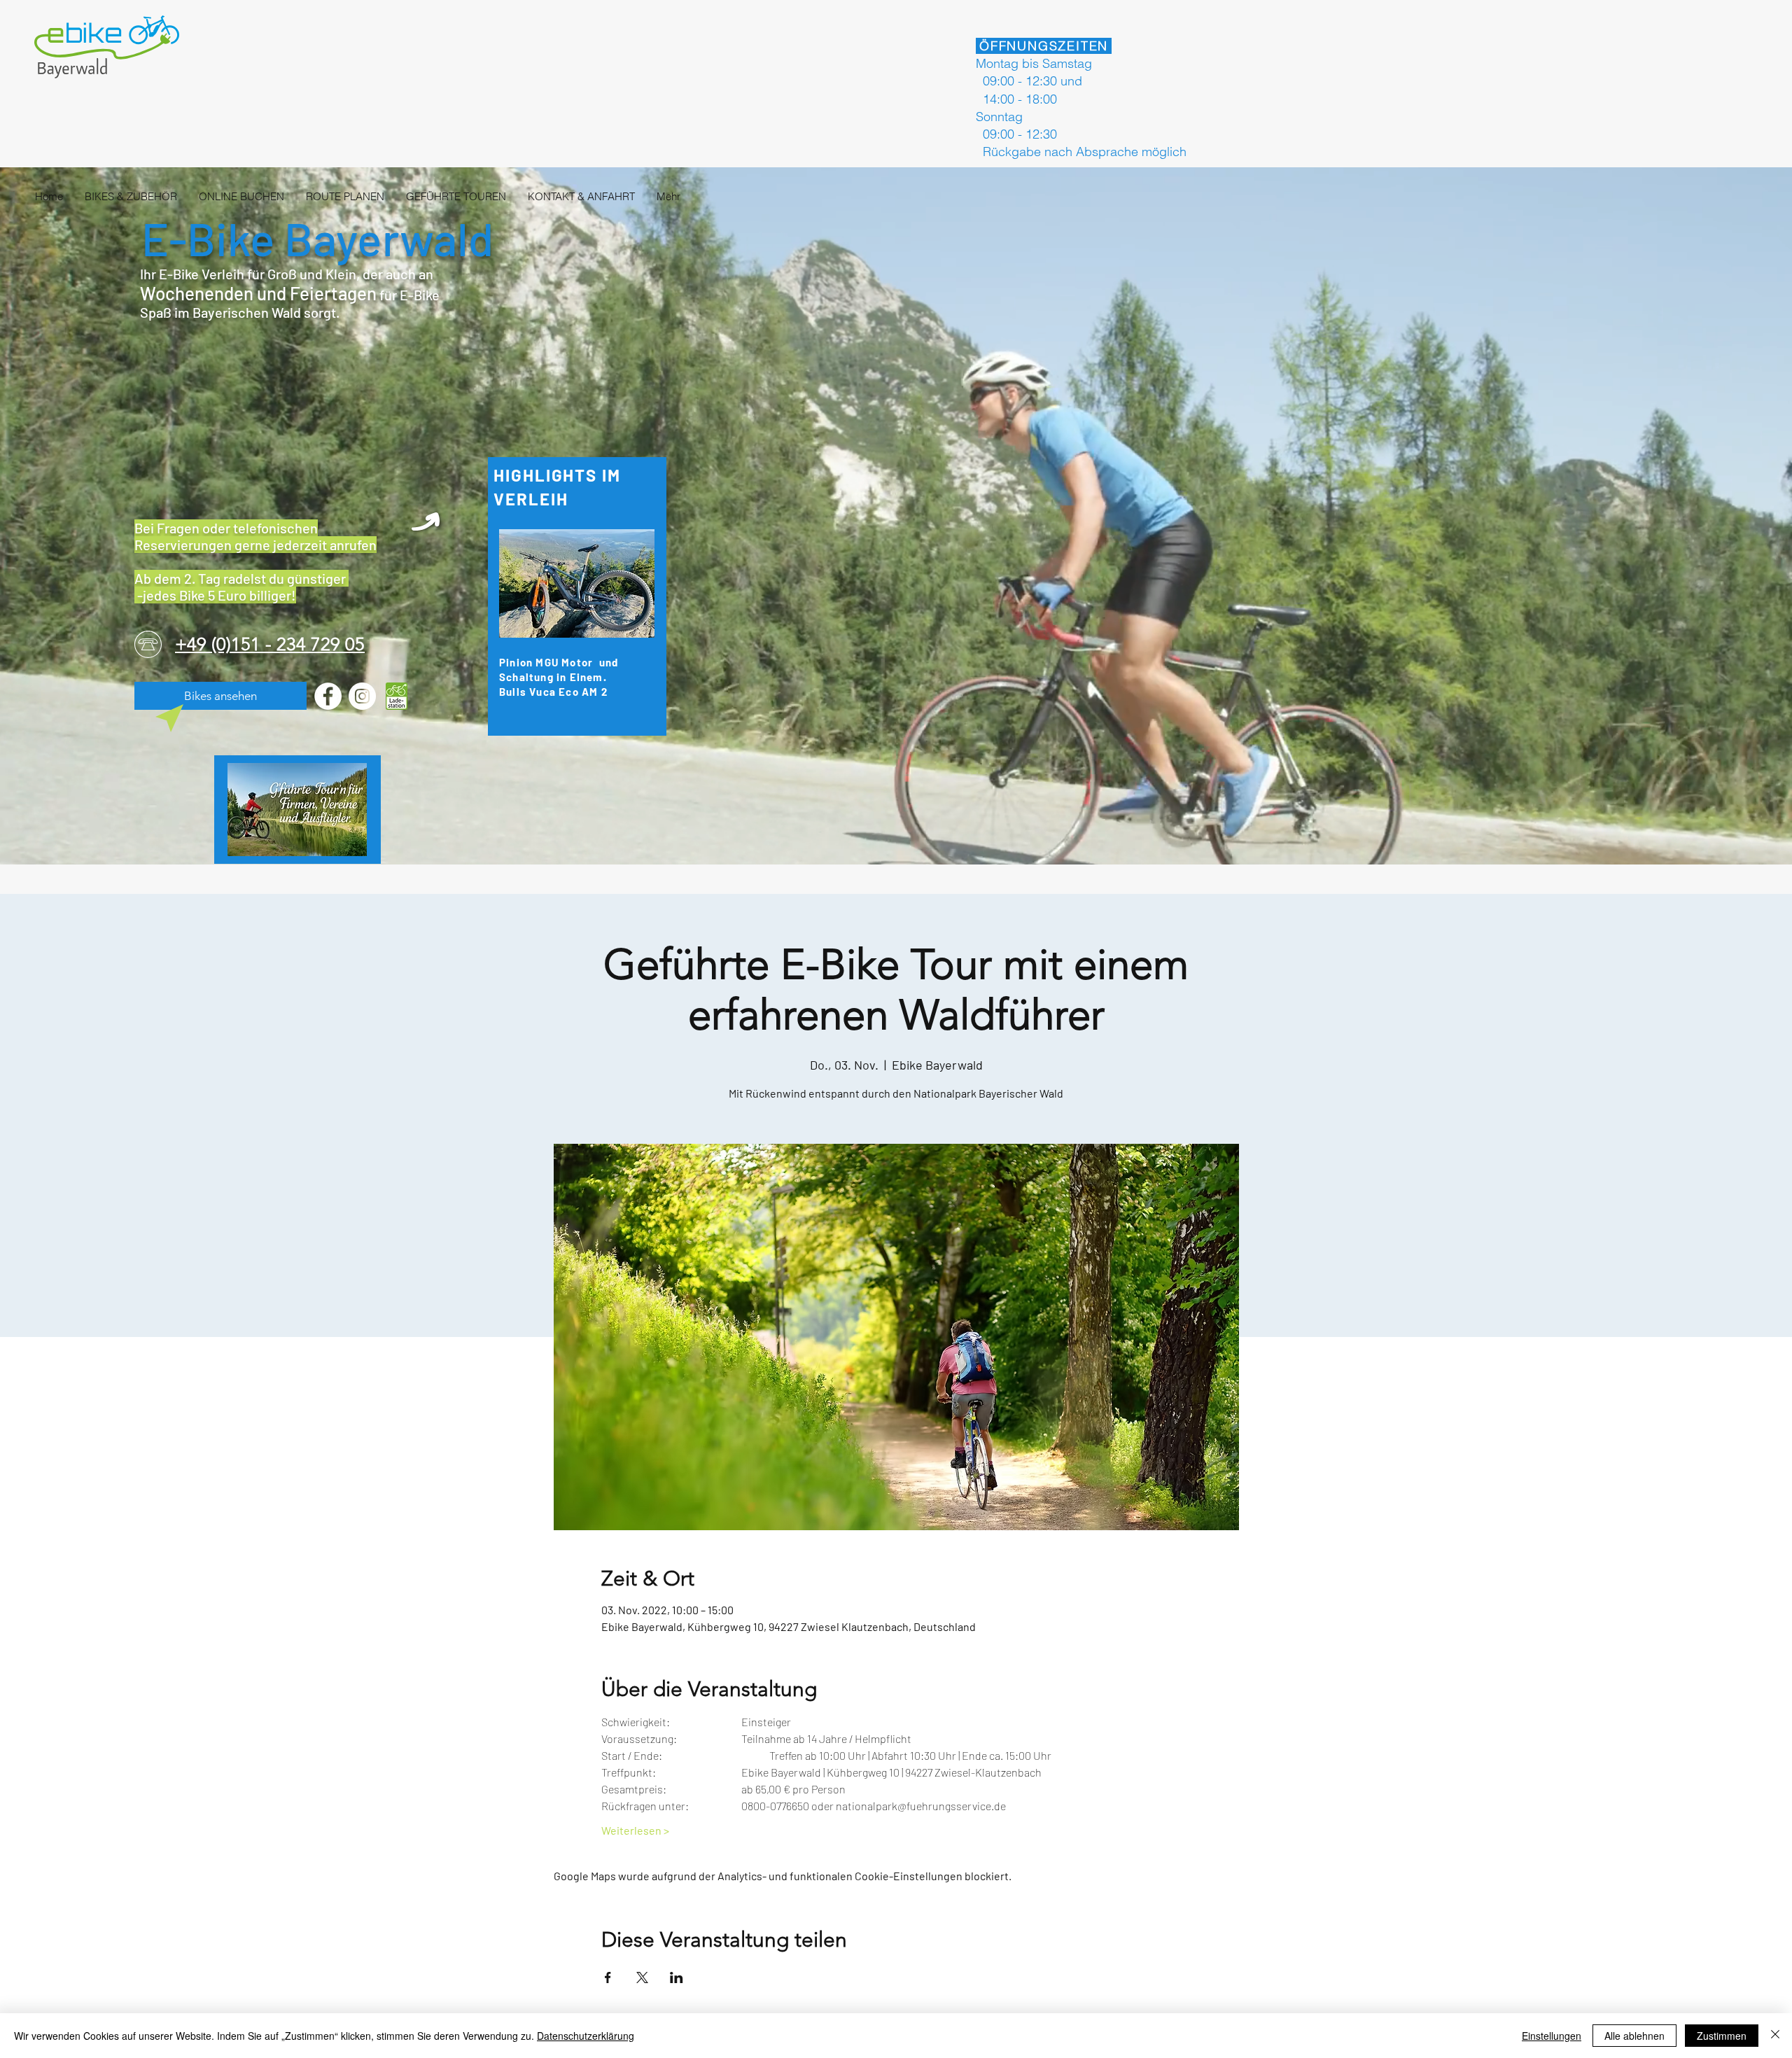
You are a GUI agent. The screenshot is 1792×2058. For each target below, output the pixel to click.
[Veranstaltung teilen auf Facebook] (608, 1977)
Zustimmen (1722, 2036)
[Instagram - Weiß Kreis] (362, 696)
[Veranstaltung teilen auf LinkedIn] (677, 1977)
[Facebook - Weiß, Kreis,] (328, 696)
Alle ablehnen (1634, 2036)
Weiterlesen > (635, 1830)
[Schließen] (1775, 2036)
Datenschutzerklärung (586, 2036)
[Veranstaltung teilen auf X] (642, 1977)
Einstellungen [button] (1552, 2036)
